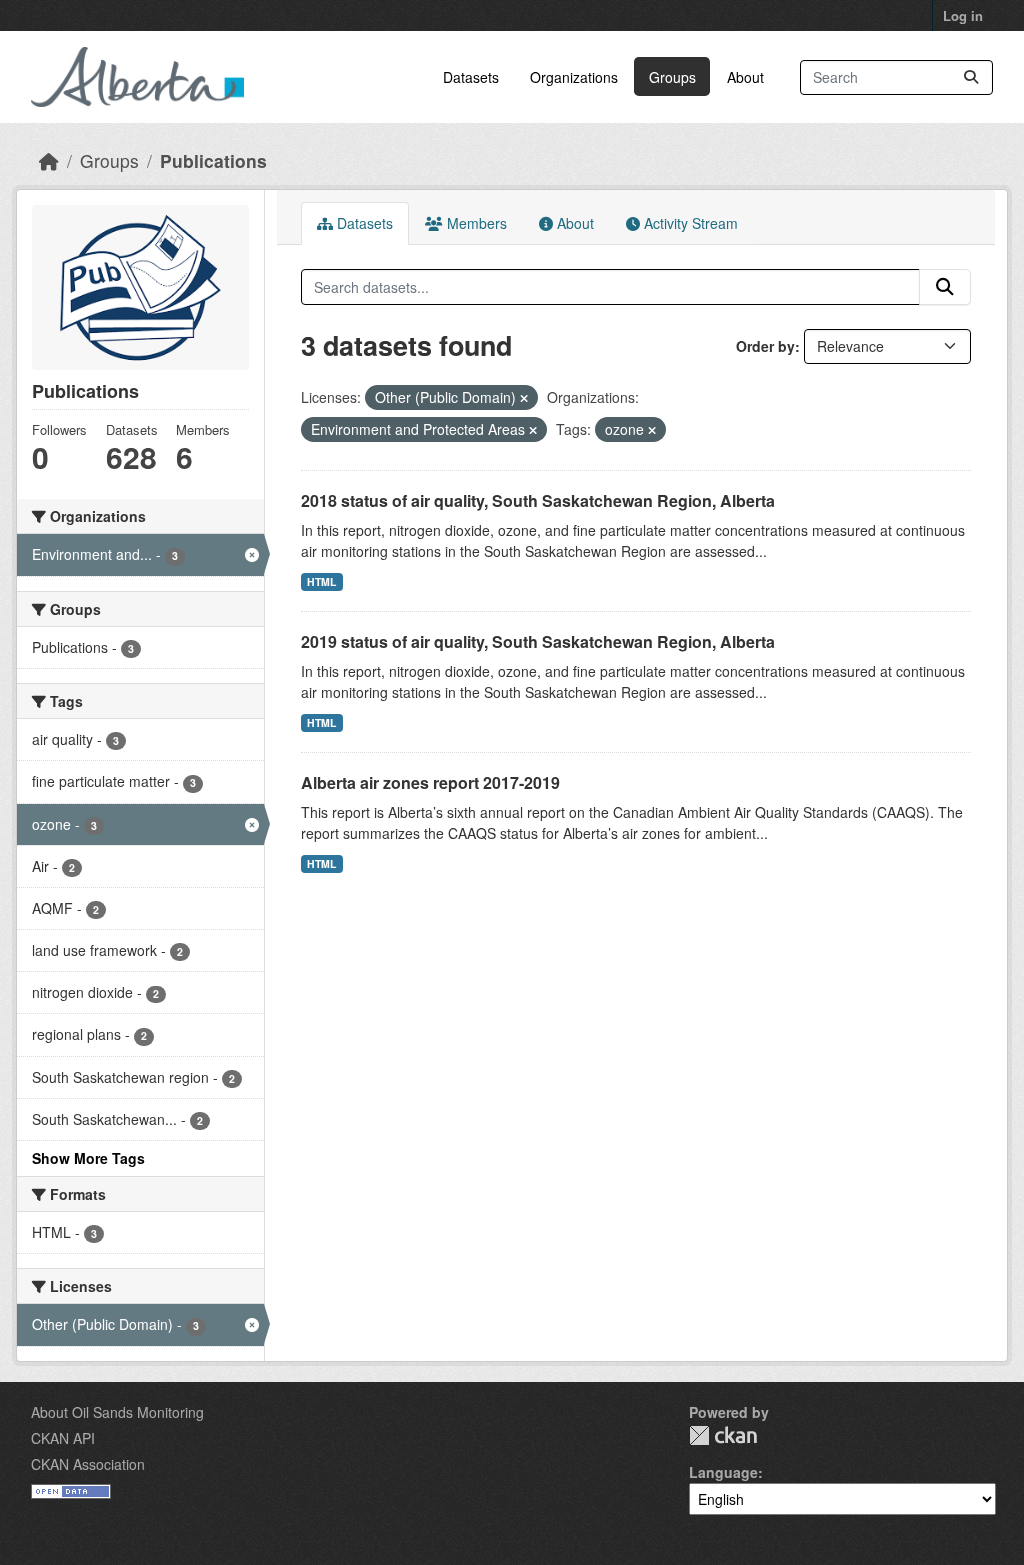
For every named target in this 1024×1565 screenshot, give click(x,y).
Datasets (471, 77)
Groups (672, 77)
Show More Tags (88, 1158)
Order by (765, 346)
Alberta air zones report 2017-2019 (430, 782)
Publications (213, 160)
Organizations (574, 77)
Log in (963, 15)
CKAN (723, 1435)
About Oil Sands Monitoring (117, 1412)
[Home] (49, 160)
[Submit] (971, 77)
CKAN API (63, 1438)
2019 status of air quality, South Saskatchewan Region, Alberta (538, 641)
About (745, 77)
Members (475, 223)
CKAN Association (88, 1464)
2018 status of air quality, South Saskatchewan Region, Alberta (538, 500)
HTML (321, 581)
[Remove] (524, 398)
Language (723, 1472)
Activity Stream (689, 223)
